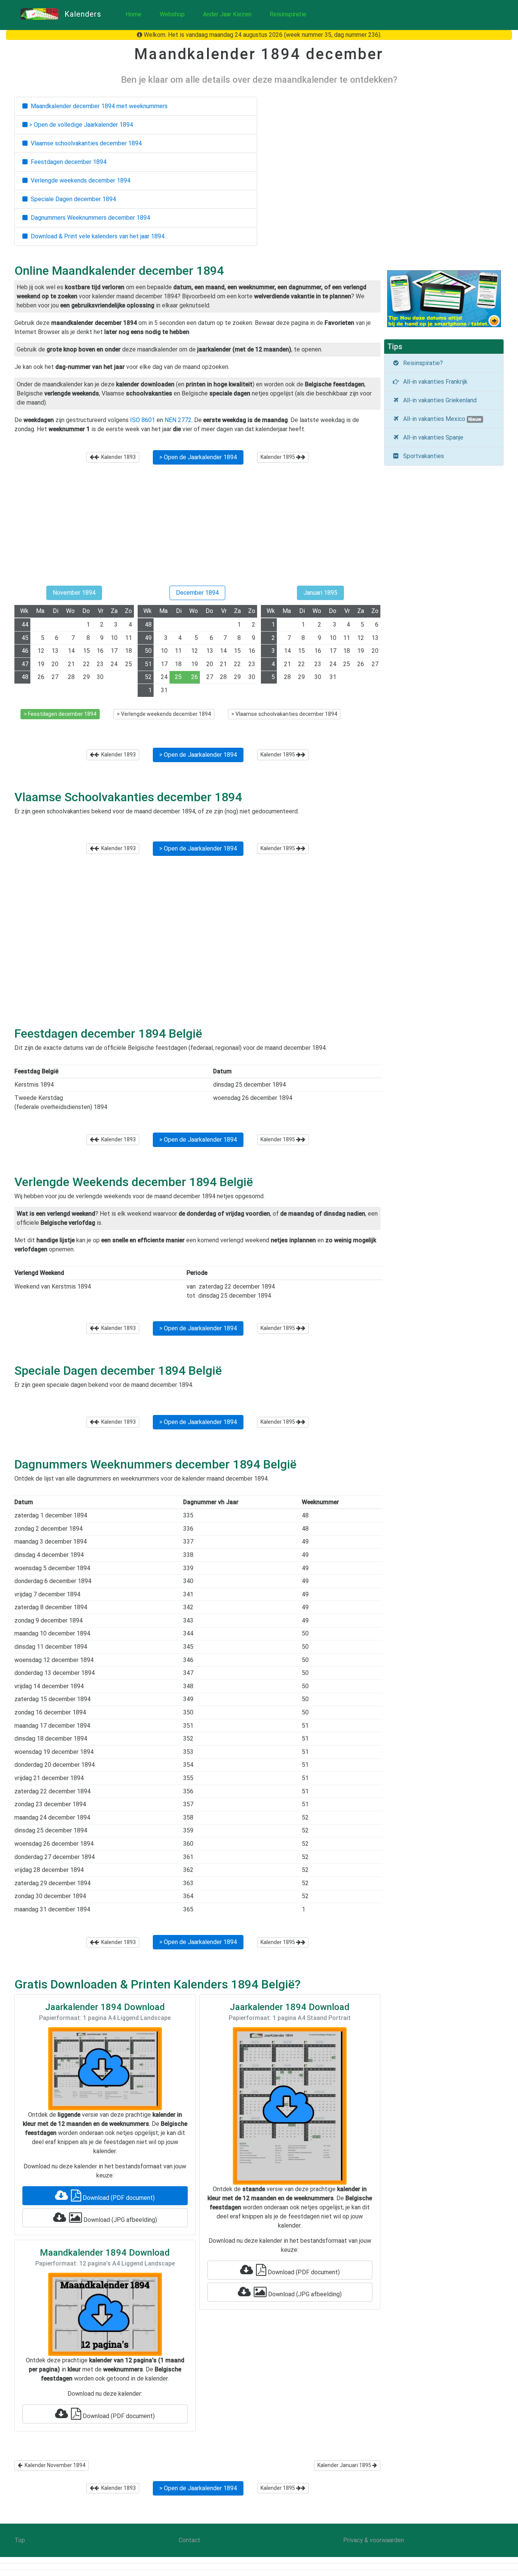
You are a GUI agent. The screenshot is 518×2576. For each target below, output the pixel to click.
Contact (189, 2540)
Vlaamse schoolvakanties (85, 143)
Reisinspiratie (288, 14)
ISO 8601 (143, 420)
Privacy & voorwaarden (374, 2540)
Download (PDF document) (118, 2198)
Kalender (117, 457)
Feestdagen (67, 162)
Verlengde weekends (79, 180)
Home (133, 14)
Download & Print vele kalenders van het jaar (96, 236)
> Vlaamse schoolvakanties (284, 714)
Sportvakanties (422, 456)
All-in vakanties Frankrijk (434, 382)
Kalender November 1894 (54, 2465)
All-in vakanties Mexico (441, 419)
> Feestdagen (60, 714)
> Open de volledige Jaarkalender (80, 125)
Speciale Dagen (72, 199)
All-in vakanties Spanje (432, 437)
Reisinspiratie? (421, 363)
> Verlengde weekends (164, 714)
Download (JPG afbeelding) (119, 2220)
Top (20, 2540)
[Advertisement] (197, 528)
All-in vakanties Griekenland (438, 400)
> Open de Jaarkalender (198, 457)
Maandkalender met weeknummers (98, 106)
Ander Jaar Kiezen (227, 14)
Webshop (172, 14)
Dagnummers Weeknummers (89, 218)
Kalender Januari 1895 (345, 2465)
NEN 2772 (178, 420)
